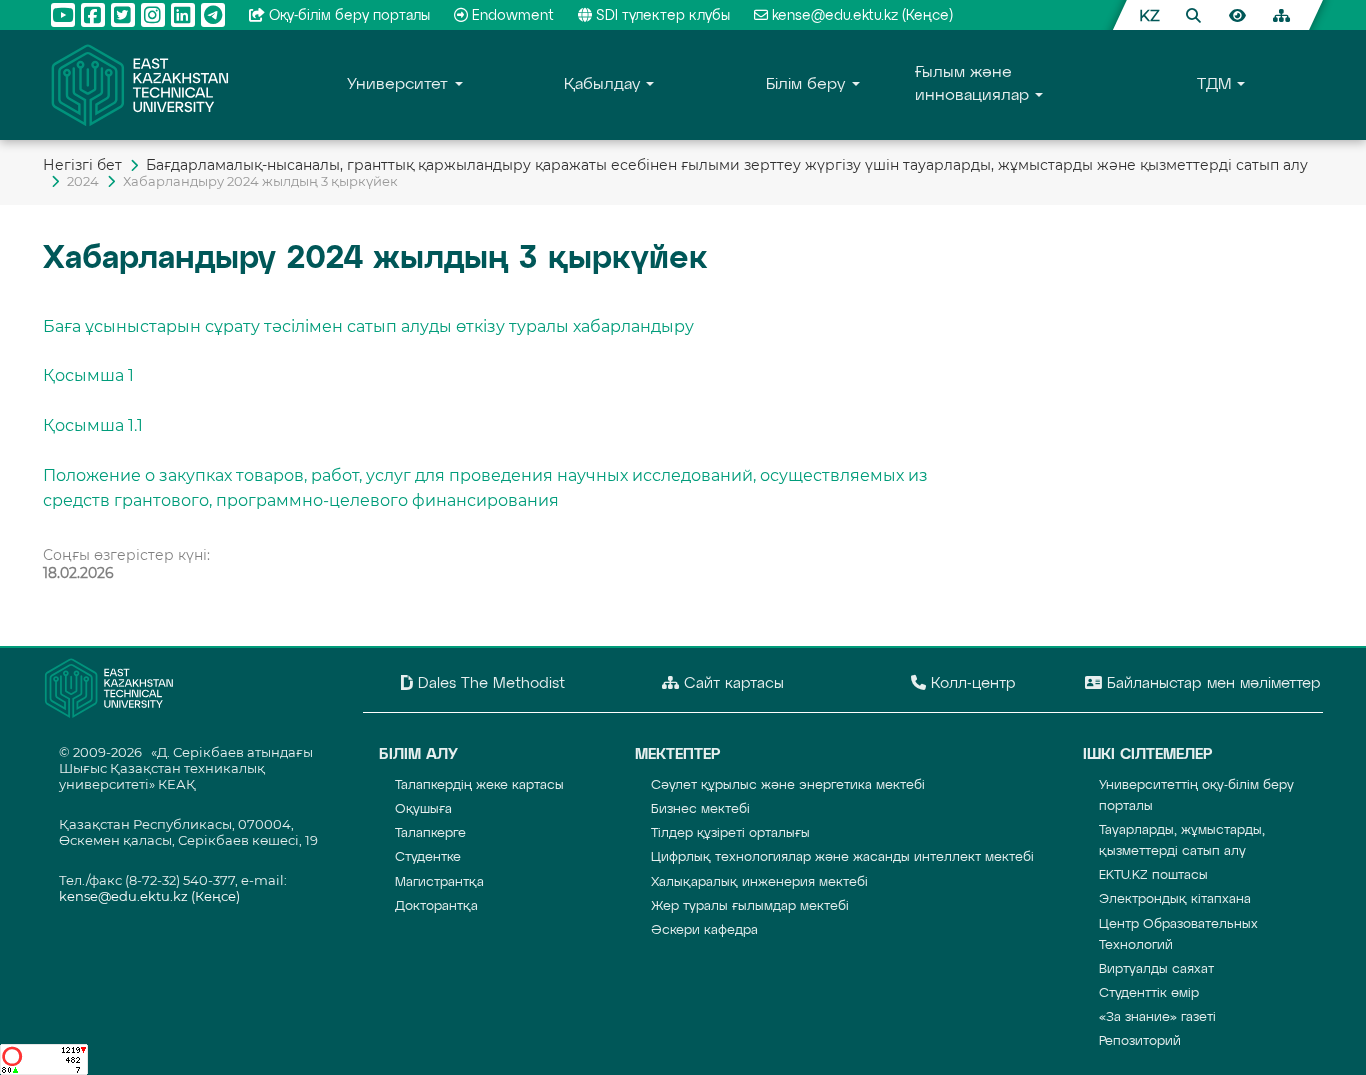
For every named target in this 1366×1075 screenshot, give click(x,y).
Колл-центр (971, 683)
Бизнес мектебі (700, 809)
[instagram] (153, 15)
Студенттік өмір (1149, 993)
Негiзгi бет (82, 165)
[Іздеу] (1193, 15)
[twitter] (123, 15)
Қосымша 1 (88, 375)
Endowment (513, 16)
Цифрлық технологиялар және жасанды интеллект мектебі (842, 857)
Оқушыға (423, 809)
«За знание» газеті (1157, 1017)
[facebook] (93, 15)
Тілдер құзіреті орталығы (730, 833)
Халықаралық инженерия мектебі (759, 882)
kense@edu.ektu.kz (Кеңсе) (862, 16)
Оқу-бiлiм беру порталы (349, 16)
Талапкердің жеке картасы (479, 785)
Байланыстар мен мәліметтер (1211, 683)
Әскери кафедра (704, 930)
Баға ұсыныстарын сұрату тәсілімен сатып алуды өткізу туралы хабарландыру (368, 326)
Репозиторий (1140, 1041)
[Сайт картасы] (1281, 15)
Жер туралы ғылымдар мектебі (750, 906)
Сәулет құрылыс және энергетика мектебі (788, 785)
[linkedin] (183, 15)
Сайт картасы (731, 683)
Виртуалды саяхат (1156, 969)
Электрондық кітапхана (1175, 899)
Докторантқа (436, 906)
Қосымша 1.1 (93, 425)
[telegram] (213, 15)
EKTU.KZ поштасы (1153, 875)
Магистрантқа (439, 882)
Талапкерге (430, 833)
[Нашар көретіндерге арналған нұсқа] (1237, 15)
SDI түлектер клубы (663, 16)
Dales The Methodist (489, 683)
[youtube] (63, 15)
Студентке (428, 857)
